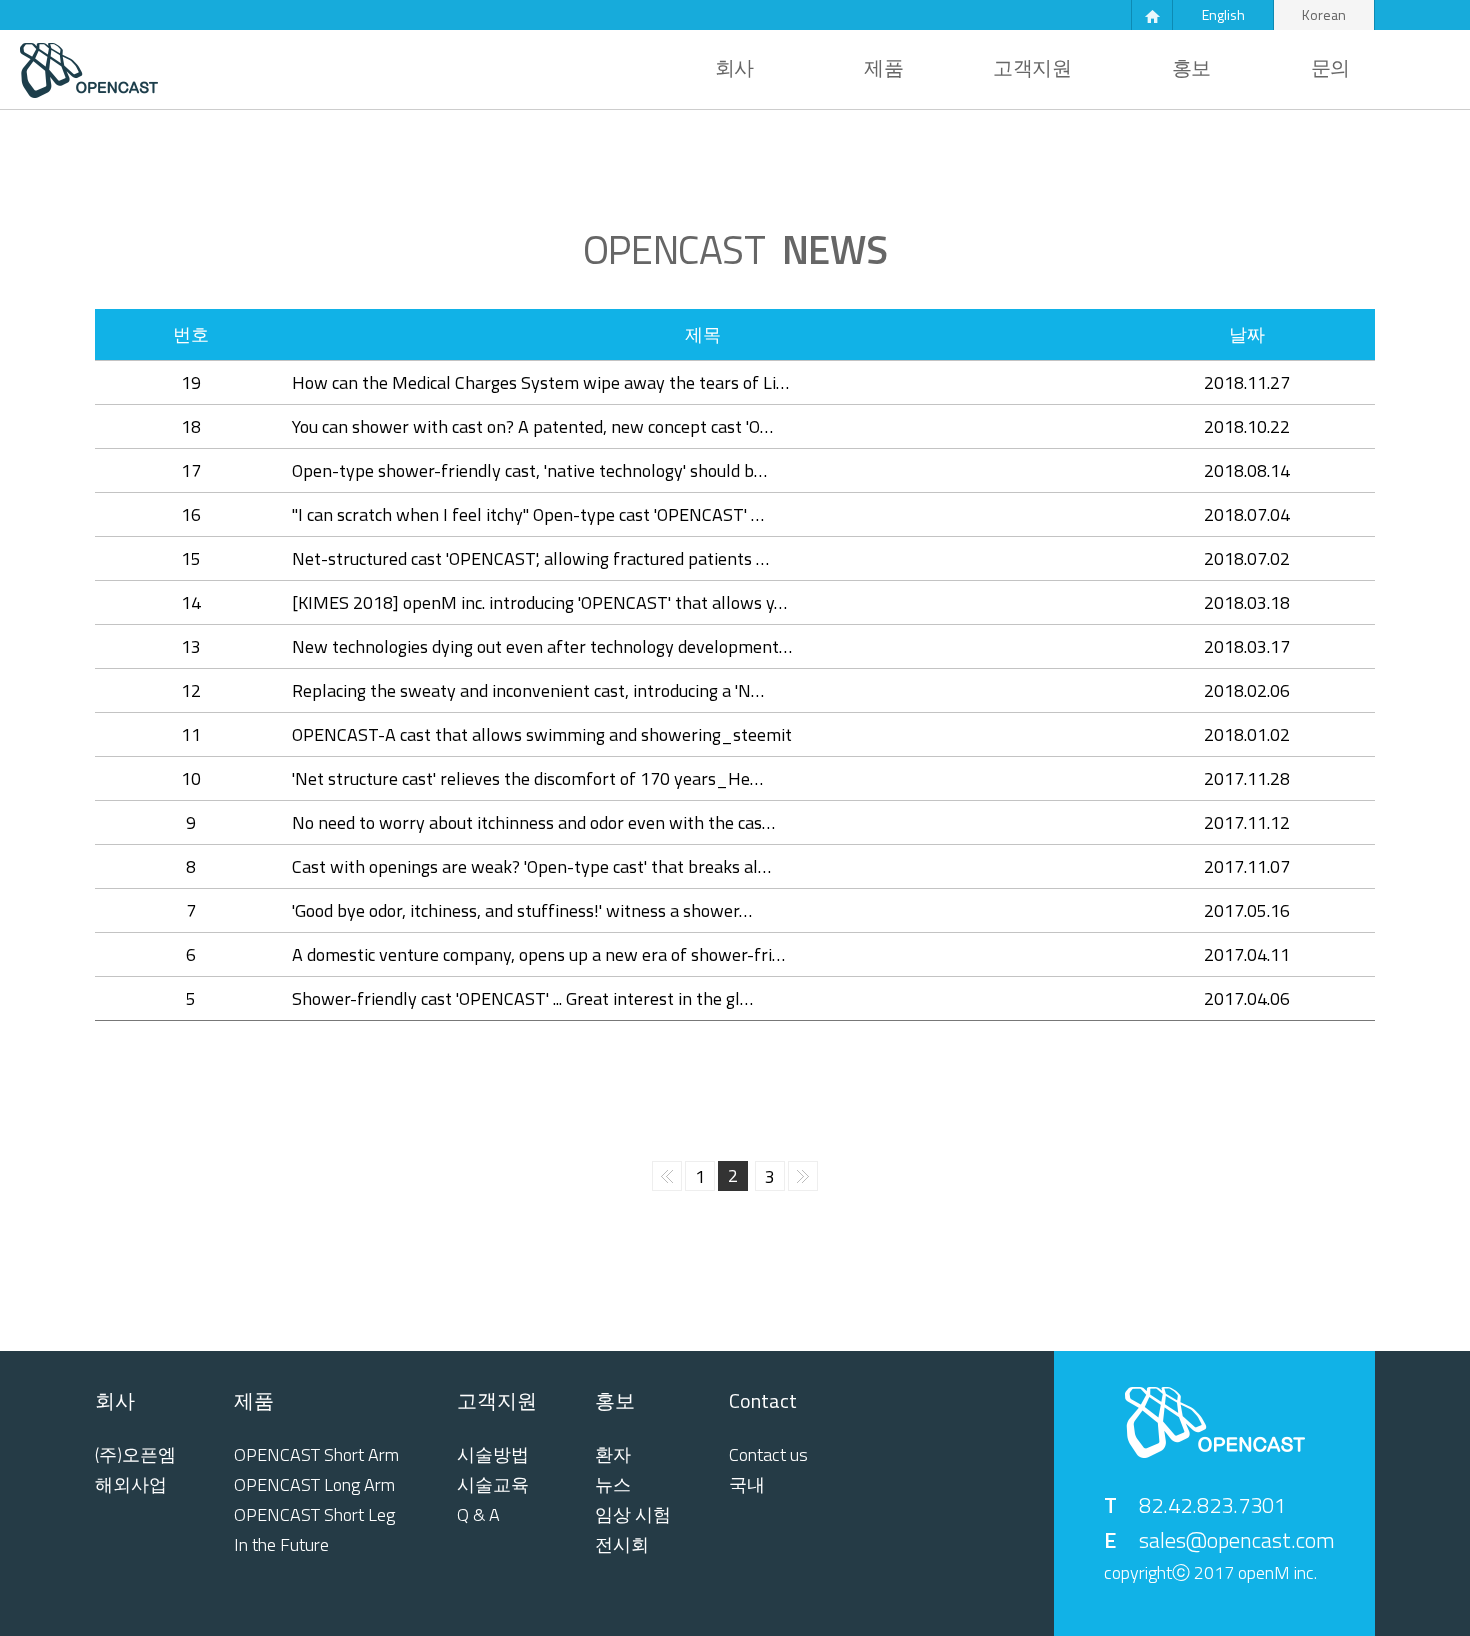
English (1223, 14)
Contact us (768, 1455)
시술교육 (493, 1485)
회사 (734, 68)
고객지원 (1032, 68)
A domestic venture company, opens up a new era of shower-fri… (538, 954)
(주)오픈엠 (135, 1455)
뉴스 (613, 1485)
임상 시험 (633, 1515)
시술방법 (493, 1455)
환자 (613, 1455)
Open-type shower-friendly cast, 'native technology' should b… (529, 470)
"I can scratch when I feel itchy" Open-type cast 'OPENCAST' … (528, 514)
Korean (1324, 14)
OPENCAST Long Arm (314, 1485)
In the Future (281, 1545)
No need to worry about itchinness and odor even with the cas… (533, 822)
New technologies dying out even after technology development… (542, 646)
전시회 (622, 1545)
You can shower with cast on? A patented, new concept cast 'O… (532, 426)
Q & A (478, 1515)
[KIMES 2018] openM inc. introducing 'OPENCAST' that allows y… (539, 602)
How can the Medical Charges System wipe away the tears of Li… (540, 382)
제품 (883, 68)
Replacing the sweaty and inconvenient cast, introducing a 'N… (528, 690)
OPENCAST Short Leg (314, 1515)
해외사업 (131, 1485)
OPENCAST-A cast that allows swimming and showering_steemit (542, 734)
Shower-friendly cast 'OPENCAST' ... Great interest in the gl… (522, 998)
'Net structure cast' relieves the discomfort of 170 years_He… (527, 778)
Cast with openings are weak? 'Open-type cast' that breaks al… (531, 866)
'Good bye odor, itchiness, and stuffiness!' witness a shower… (522, 910)
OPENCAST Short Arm (316, 1455)
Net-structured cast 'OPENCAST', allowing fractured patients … (530, 558)
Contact (763, 1401)
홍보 (1191, 68)
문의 (1330, 68)
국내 (747, 1485)
